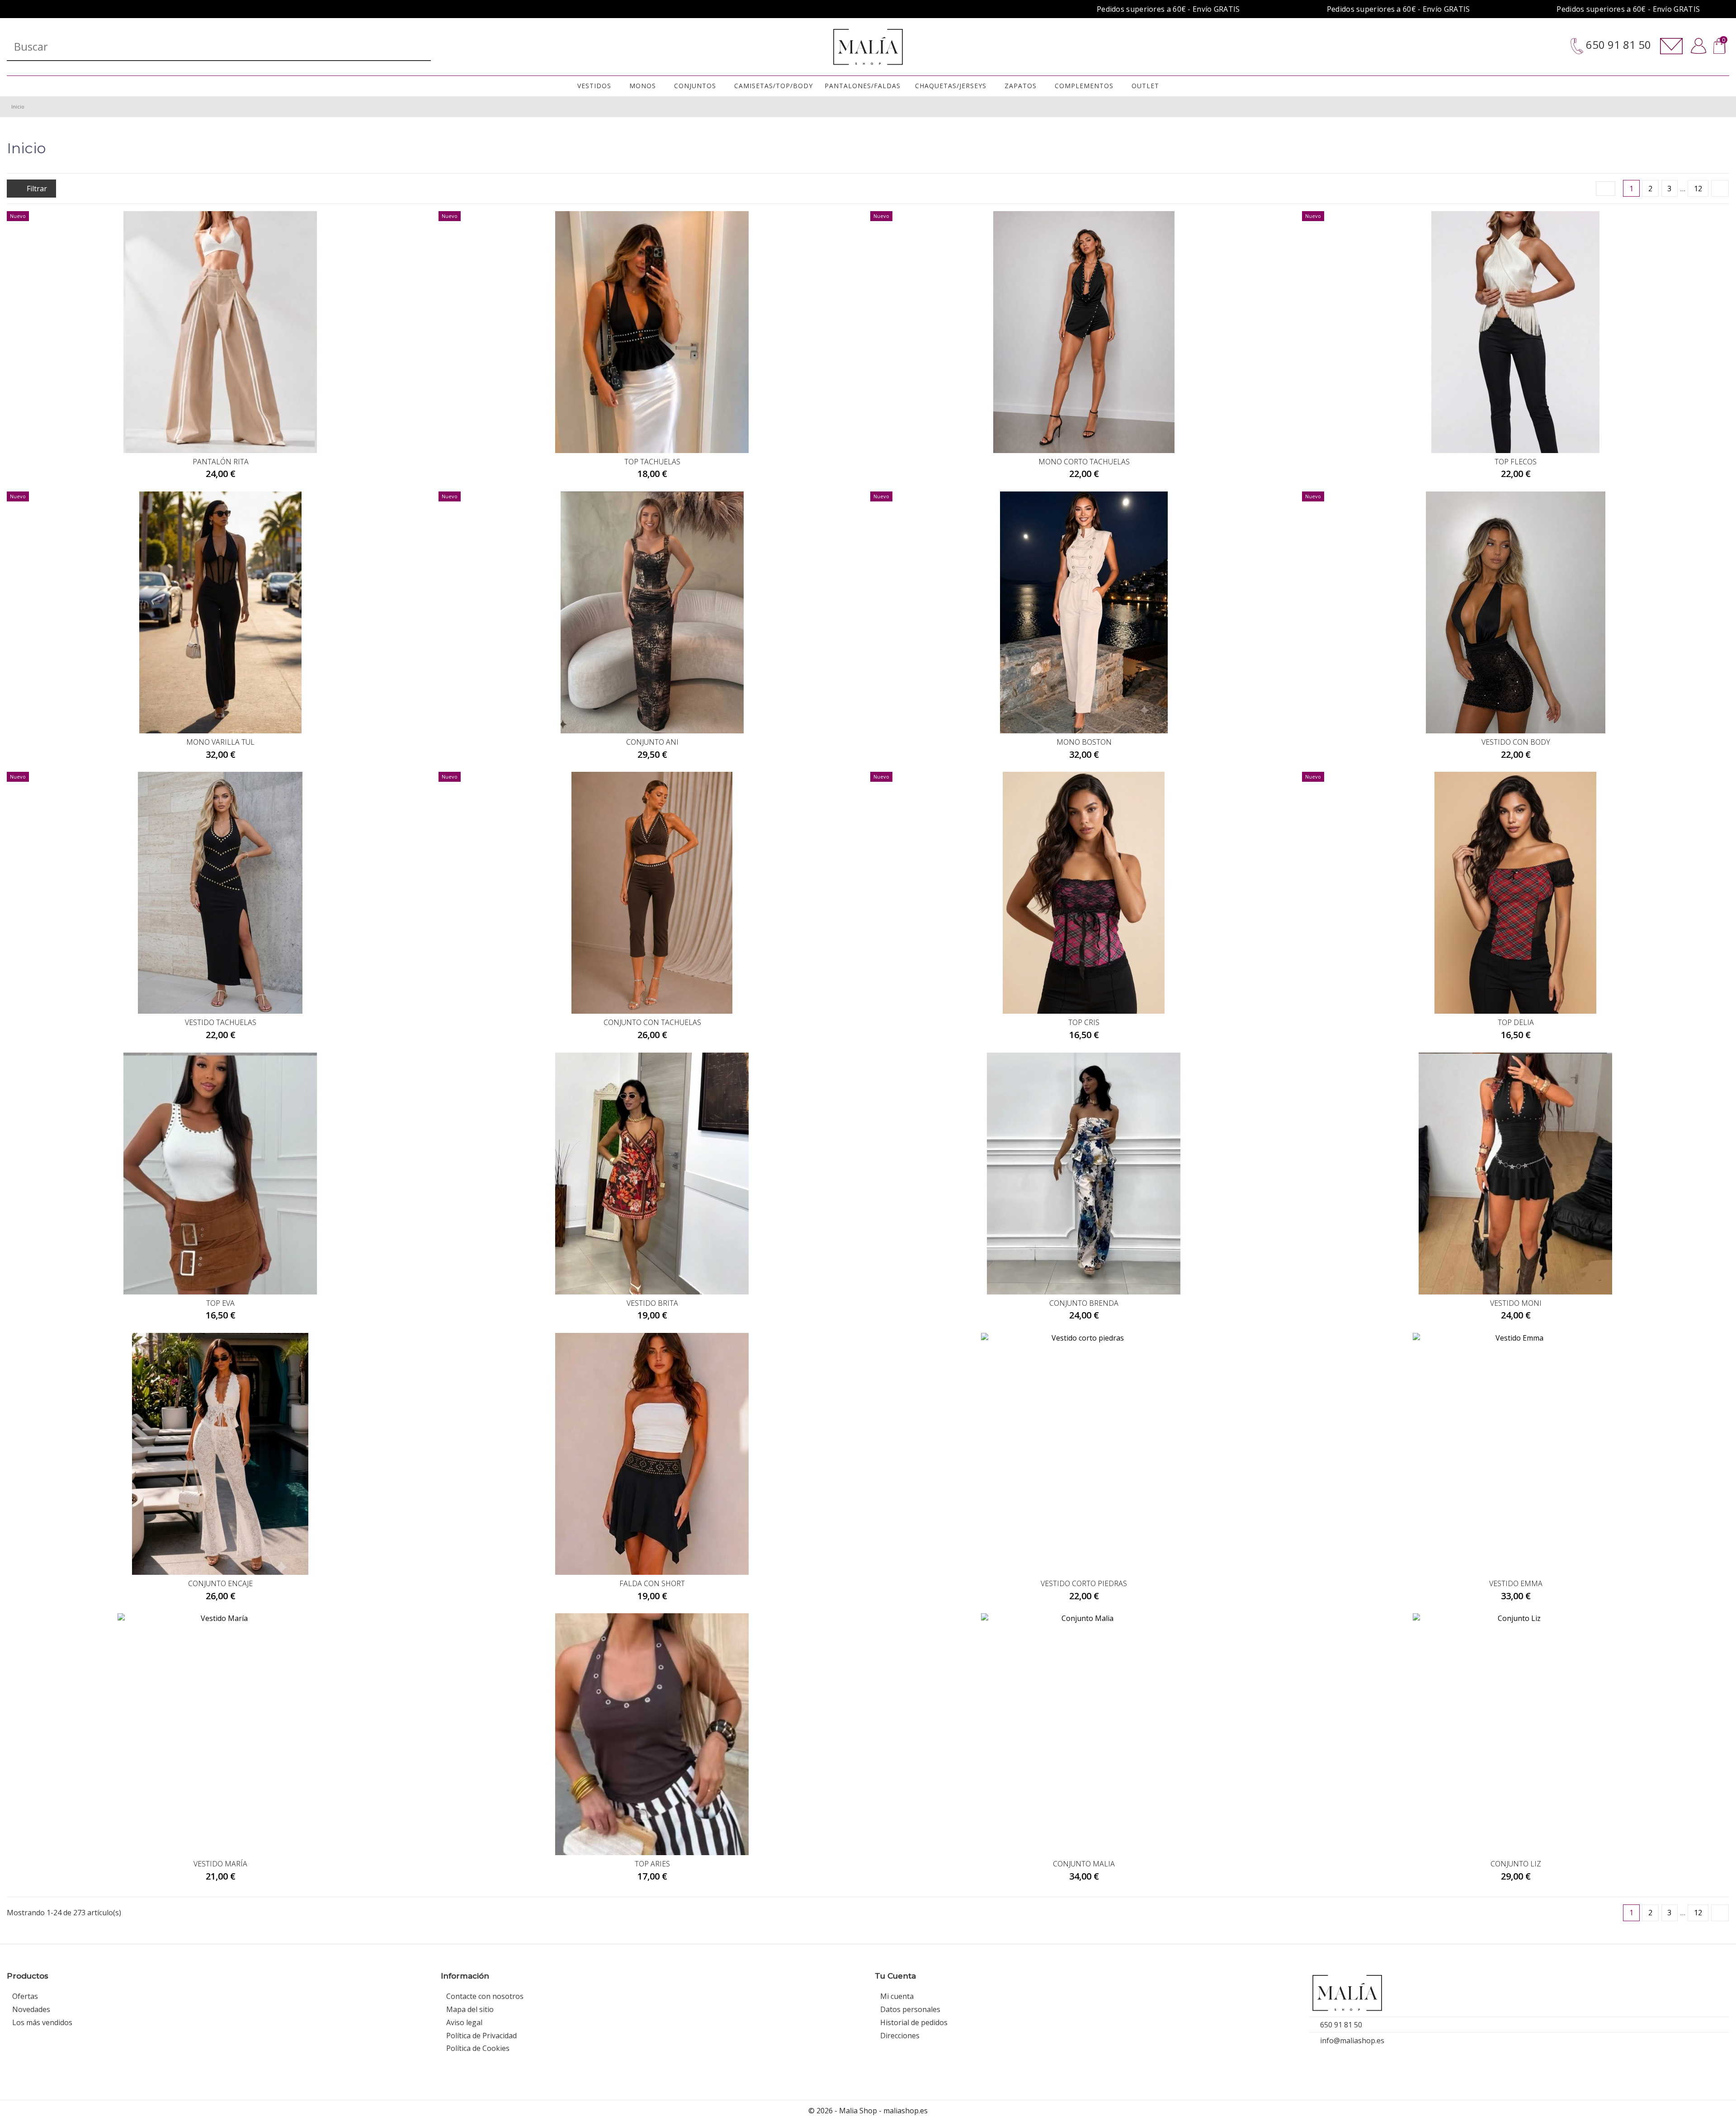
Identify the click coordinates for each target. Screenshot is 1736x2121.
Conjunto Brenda (1084, 1303)
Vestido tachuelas (221, 1022)
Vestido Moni (1516, 1303)
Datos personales (910, 2009)
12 (1698, 189)
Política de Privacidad (481, 2036)
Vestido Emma (1516, 1583)
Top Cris (1084, 1022)
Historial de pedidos (914, 2022)
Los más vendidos (42, 2022)
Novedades (31, 2009)
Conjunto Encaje (220, 1583)
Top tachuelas (652, 462)
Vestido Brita (652, 1303)
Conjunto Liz (1516, 1864)
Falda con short (652, 1583)
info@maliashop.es (1352, 2041)
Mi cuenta (897, 1996)
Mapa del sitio (470, 2009)
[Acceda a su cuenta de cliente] (1699, 46)
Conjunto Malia (1084, 1864)
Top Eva (220, 1303)
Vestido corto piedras (1084, 1583)
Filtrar (36, 189)
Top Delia (1516, 1022)
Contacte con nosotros (485, 1996)
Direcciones (900, 2036)
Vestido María (220, 1864)
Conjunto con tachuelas (652, 1022)
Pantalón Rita (221, 462)
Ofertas (25, 1996)
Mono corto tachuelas (1084, 462)
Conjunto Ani (652, 742)
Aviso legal (464, 2022)
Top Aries (652, 1864)
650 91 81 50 (1617, 45)
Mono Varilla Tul (220, 742)
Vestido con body (1516, 742)
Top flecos (1516, 462)
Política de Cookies (478, 2048)
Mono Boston (1084, 742)
